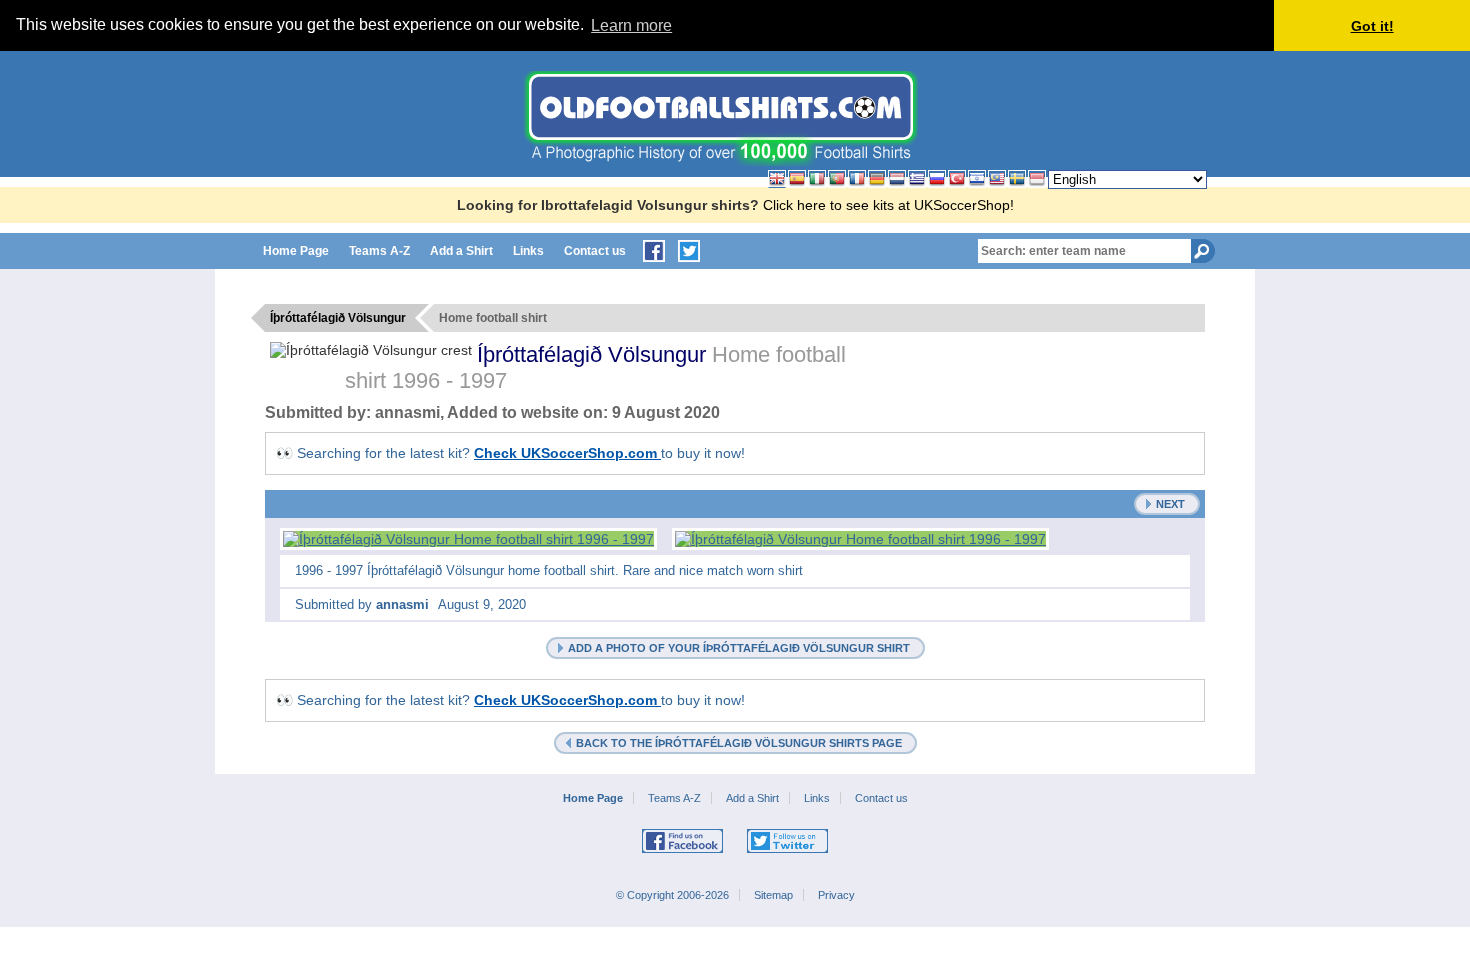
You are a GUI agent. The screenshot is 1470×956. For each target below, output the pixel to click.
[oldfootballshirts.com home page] (720, 161)
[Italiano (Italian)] (817, 179)
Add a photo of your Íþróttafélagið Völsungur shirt (739, 648)
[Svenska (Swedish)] (1017, 179)
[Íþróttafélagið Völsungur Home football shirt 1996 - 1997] (468, 539)
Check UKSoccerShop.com (567, 453)
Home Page (296, 251)
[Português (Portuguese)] (837, 179)
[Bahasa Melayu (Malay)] (997, 179)
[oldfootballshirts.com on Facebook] (654, 251)
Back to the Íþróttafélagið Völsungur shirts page (739, 743)
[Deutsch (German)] (877, 179)
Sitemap (773, 895)
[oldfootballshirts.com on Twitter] (689, 251)
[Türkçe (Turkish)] (957, 179)
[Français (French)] (857, 179)
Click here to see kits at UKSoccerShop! (888, 205)
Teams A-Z (379, 251)
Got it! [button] (1372, 26)
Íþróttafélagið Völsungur (594, 354)
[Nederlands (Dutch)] (897, 179)
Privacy (836, 895)
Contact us (595, 251)
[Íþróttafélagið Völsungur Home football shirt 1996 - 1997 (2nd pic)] (860, 539)
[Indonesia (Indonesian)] (1037, 179)
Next (1170, 504)
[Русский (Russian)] (937, 179)
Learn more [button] (631, 25)
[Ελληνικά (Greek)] (917, 179)
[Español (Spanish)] (797, 179)
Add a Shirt (461, 251)
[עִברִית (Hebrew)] (977, 179)
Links (528, 251)
